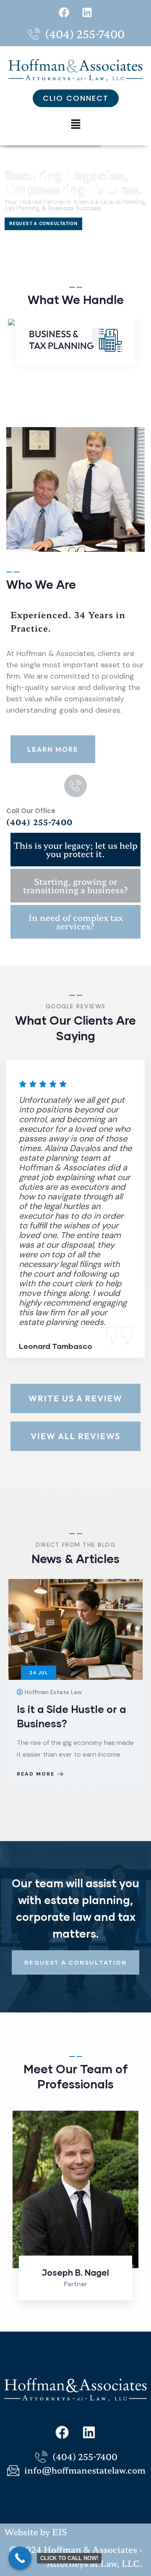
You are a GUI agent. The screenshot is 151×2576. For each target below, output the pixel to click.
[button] (75, 124)
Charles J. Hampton (75, 2272)
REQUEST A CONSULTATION (43, 224)
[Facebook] (64, 12)
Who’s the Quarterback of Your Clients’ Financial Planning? (75, 1723)
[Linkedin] (87, 12)
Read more (36, 1800)
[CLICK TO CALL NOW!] (20, 2558)
